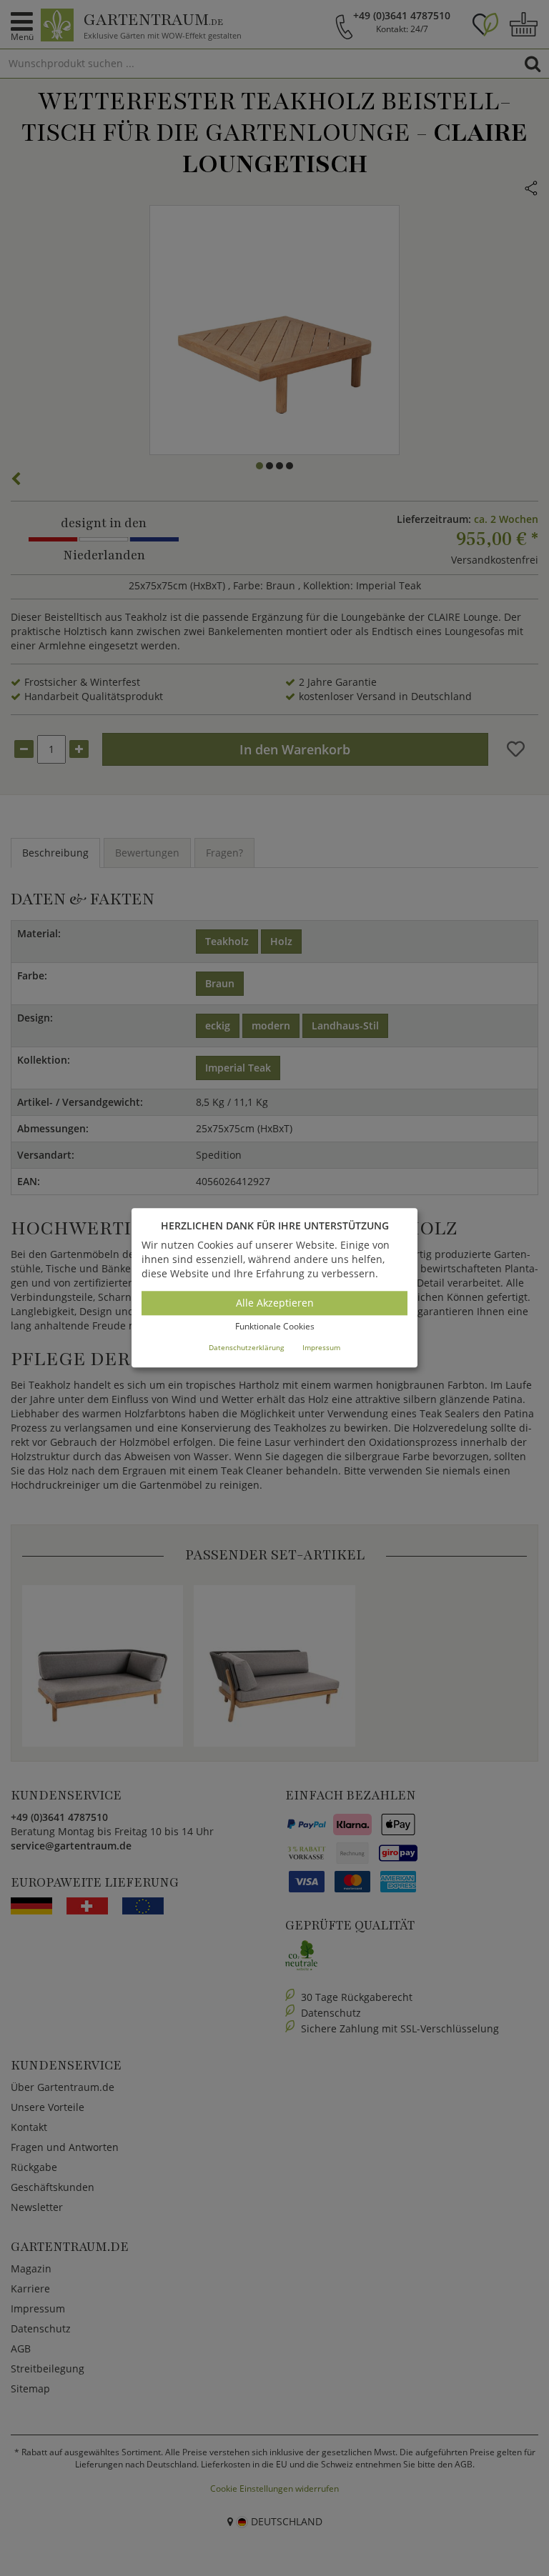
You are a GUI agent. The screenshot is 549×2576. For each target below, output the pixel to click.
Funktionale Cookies (275, 1326)
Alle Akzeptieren (275, 1303)
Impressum (321, 1347)
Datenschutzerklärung (246, 1347)
